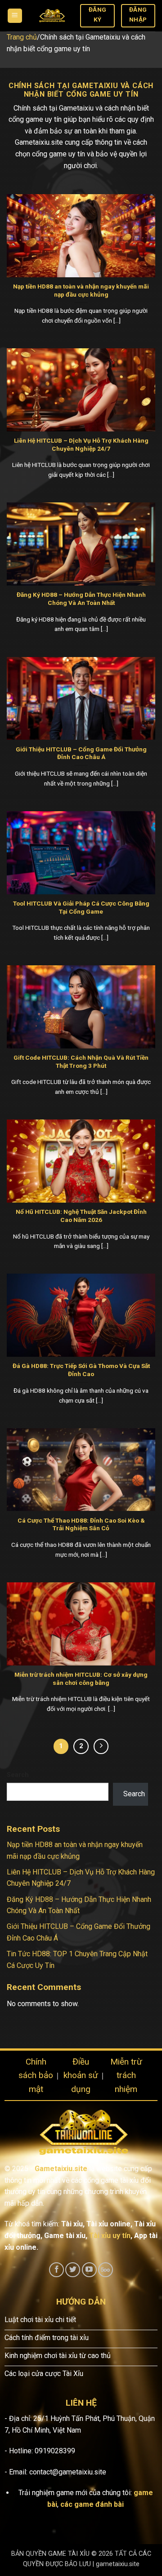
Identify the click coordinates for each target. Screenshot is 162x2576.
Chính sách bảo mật (36, 2075)
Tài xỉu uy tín (110, 2236)
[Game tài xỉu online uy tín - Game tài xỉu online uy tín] (51, 16)
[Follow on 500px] (106, 2270)
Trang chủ (22, 37)
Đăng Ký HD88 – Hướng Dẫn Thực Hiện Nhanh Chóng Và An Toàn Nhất (81, 599)
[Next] (101, 1746)
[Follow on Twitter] (73, 2270)
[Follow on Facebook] (56, 2270)
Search (18, 1775)
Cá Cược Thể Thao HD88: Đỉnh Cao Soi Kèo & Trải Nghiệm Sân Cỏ (81, 1524)
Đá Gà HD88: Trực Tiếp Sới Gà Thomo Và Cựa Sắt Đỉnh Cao (81, 1370)
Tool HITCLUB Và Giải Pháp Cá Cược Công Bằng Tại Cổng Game (81, 907)
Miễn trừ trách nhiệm (126, 2075)
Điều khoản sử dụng (81, 2075)
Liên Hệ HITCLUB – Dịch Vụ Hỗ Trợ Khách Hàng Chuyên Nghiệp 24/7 (81, 444)
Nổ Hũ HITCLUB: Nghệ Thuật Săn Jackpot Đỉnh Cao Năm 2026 (81, 1216)
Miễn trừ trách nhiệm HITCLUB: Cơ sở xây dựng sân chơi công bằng (81, 1679)
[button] (15, 16)
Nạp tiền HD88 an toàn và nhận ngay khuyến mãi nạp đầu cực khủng (81, 290)
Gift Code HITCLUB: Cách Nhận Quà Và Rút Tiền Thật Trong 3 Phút (81, 1061)
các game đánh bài (92, 2504)
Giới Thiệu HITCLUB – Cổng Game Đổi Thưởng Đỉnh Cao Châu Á (81, 753)
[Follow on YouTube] (89, 2270)
